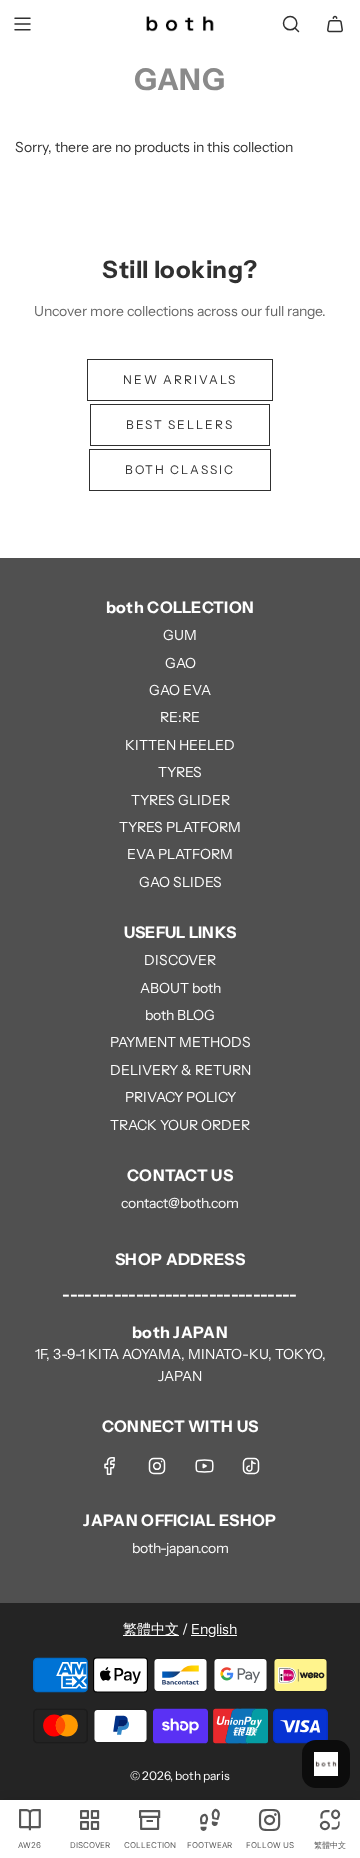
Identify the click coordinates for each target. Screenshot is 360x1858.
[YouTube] (204, 1466)
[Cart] (335, 24)
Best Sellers (180, 424)
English (214, 1629)
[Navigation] (22, 24)
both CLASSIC (180, 469)
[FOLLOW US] (270, 1819)
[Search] (291, 24)
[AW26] (30, 1819)
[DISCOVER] (90, 1819)
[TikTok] (251, 1466)
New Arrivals (180, 379)
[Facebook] (110, 1466)
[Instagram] (157, 1466)
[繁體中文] (330, 1819)
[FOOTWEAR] (210, 1819)
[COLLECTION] (150, 1819)
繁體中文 (151, 1629)
